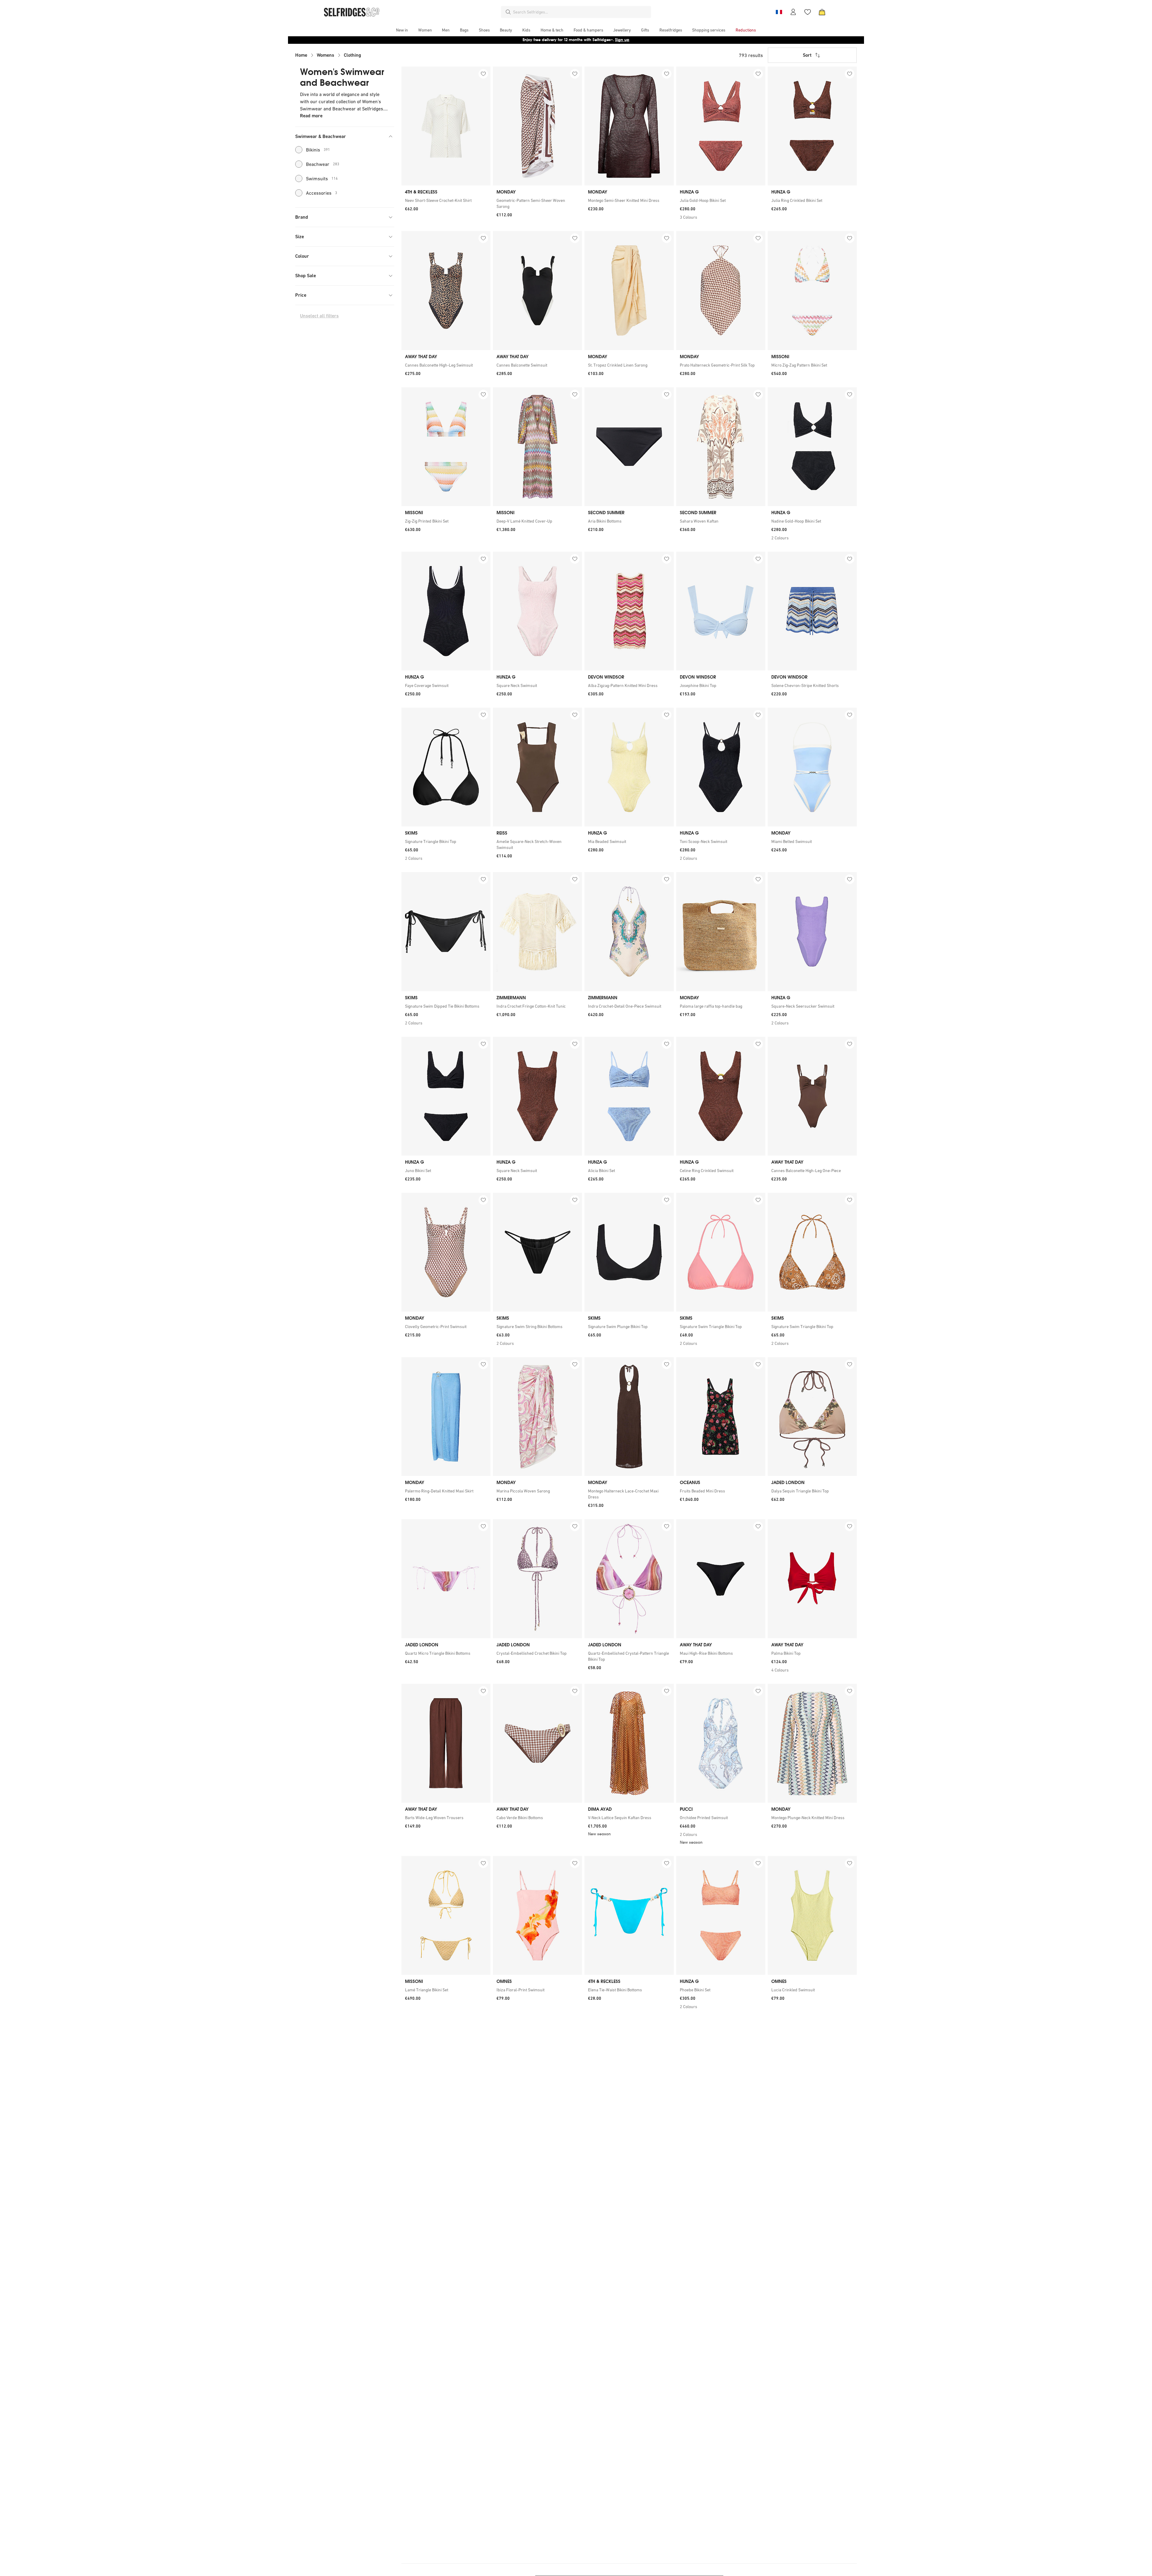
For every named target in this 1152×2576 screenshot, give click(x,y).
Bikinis (318, 150)
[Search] (508, 12)
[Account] (793, 12)
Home (301, 55)
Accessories (322, 193)
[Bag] (822, 12)
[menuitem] (402, 30)
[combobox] (581, 12)
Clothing (352, 55)
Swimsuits (322, 178)
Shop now (615, 40)
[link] (446, 200)
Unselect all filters (319, 316)
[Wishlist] (808, 12)
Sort (807, 55)
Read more (311, 116)
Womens (325, 55)
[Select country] (779, 12)
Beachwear (323, 164)
